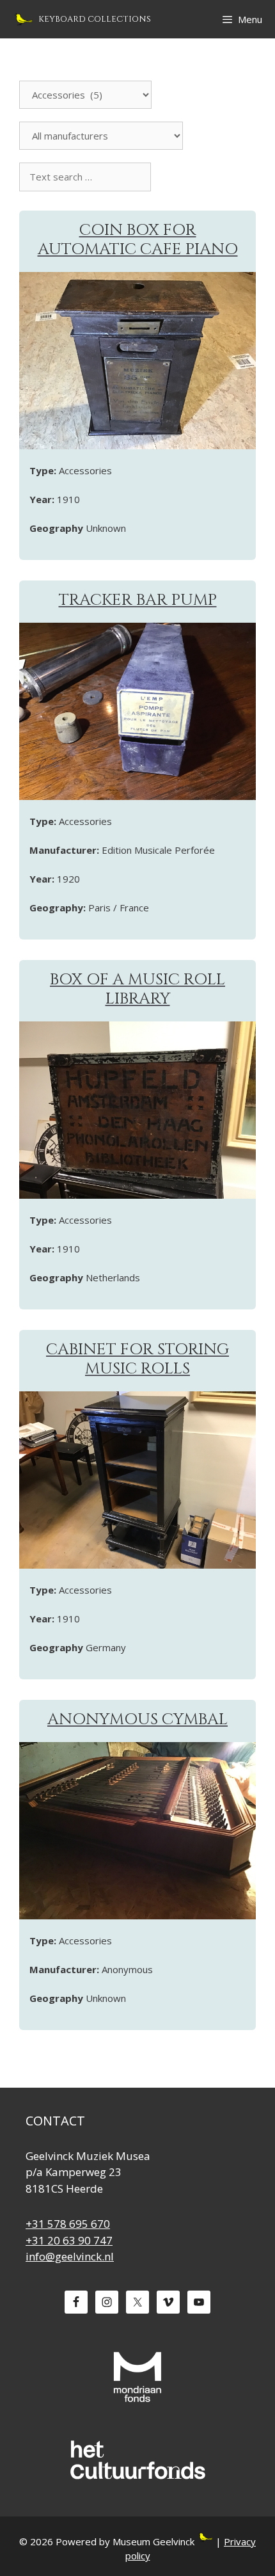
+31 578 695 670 (68, 2224)
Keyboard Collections (95, 19)
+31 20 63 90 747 (69, 2240)
